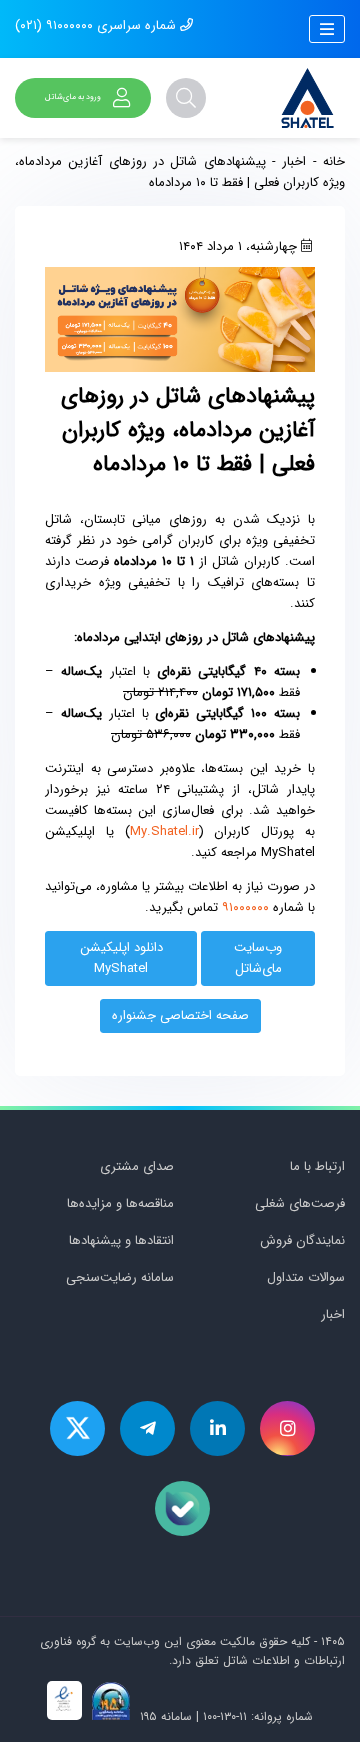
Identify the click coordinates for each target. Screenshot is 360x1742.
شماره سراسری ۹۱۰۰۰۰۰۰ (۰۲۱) (97, 25)
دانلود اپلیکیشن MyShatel (121, 958)
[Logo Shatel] (307, 98)
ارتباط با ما (317, 1166)
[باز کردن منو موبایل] (327, 29)
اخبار (294, 161)
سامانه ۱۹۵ (164, 1716)
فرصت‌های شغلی (300, 1203)
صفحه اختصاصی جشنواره (180, 1015)
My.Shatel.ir (164, 831)
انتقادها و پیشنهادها (121, 1240)
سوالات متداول (306, 1277)
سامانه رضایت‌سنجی (120, 1277)
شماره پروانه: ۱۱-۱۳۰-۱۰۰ (258, 1716)
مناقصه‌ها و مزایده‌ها (120, 1203)
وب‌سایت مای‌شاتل (258, 958)
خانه (334, 161)
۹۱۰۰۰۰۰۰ (245, 907)
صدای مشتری (137, 1166)
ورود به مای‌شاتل (73, 97)
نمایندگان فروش (302, 1240)
